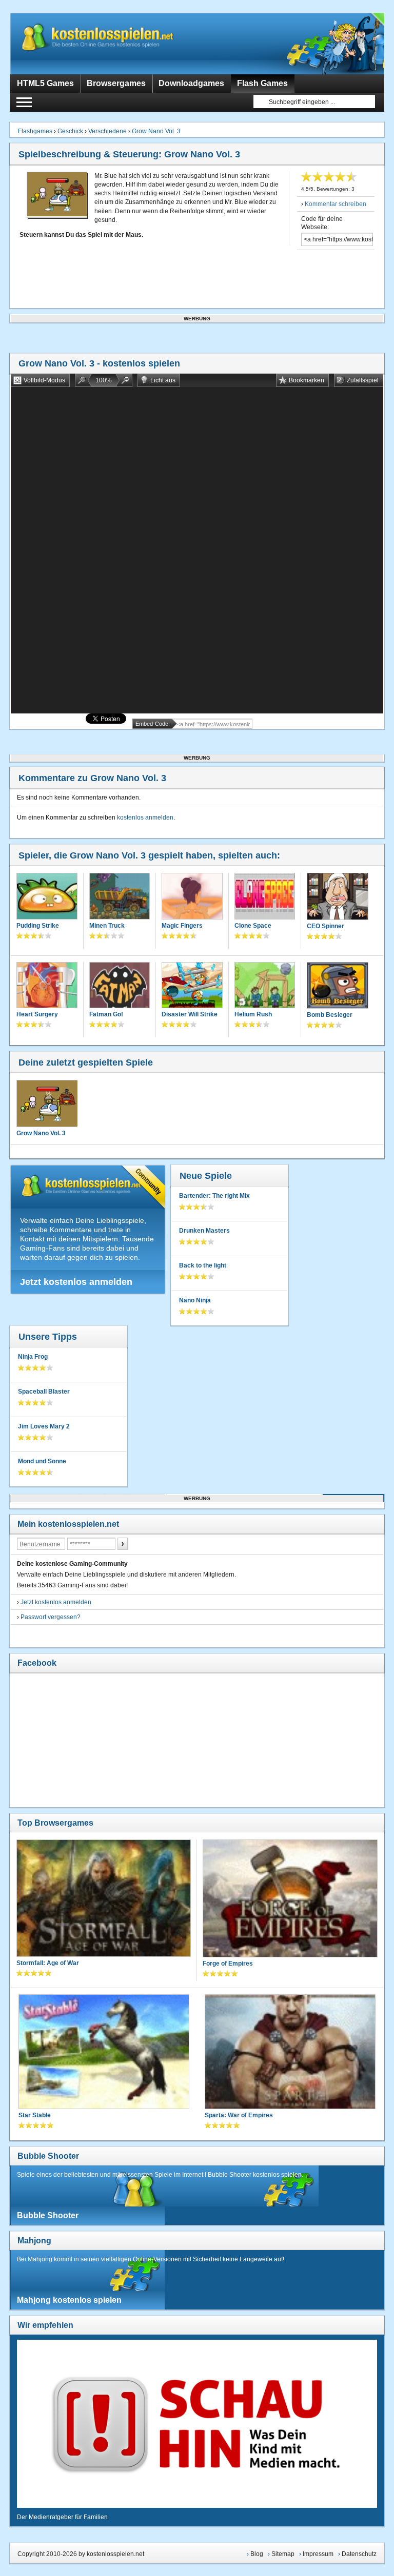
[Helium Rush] (265, 986)
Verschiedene (107, 131)
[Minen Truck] (120, 897)
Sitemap (283, 2554)
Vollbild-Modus (44, 380)
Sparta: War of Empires (239, 2115)
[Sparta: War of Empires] (290, 2053)
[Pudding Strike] (47, 897)
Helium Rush (253, 1014)
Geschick (70, 131)
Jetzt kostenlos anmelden (76, 1282)
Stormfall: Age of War (48, 1963)
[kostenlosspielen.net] (117, 44)
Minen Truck (107, 926)
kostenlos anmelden (145, 817)
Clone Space (253, 926)
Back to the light (203, 1265)
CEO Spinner (326, 926)
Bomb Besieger (330, 1015)
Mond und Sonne (42, 1461)
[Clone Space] (265, 897)
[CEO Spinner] (337, 897)
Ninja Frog (33, 1357)
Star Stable (35, 2115)
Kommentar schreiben (336, 204)
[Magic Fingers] (192, 897)
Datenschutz (359, 2554)
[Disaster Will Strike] (192, 986)
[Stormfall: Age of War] (104, 1899)
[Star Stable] (104, 2053)
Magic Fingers (182, 926)
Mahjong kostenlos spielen (69, 2300)
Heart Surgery (37, 1014)
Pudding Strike (38, 926)
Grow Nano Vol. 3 (156, 131)
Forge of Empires (228, 1964)
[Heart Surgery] (47, 986)
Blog (257, 2554)
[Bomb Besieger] (337, 987)
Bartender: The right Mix (214, 1196)
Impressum (318, 2554)
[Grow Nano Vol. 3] (47, 1103)
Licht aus (163, 380)
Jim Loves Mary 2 (44, 1426)
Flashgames (35, 131)
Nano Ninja (195, 1300)
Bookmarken (307, 380)
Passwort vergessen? (51, 1617)
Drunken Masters (204, 1231)
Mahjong (34, 2241)
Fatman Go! (106, 1014)
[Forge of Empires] (290, 1899)
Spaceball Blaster (44, 1392)
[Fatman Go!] (120, 986)
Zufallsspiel (363, 380)
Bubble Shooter (48, 2156)
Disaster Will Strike (190, 1014)
